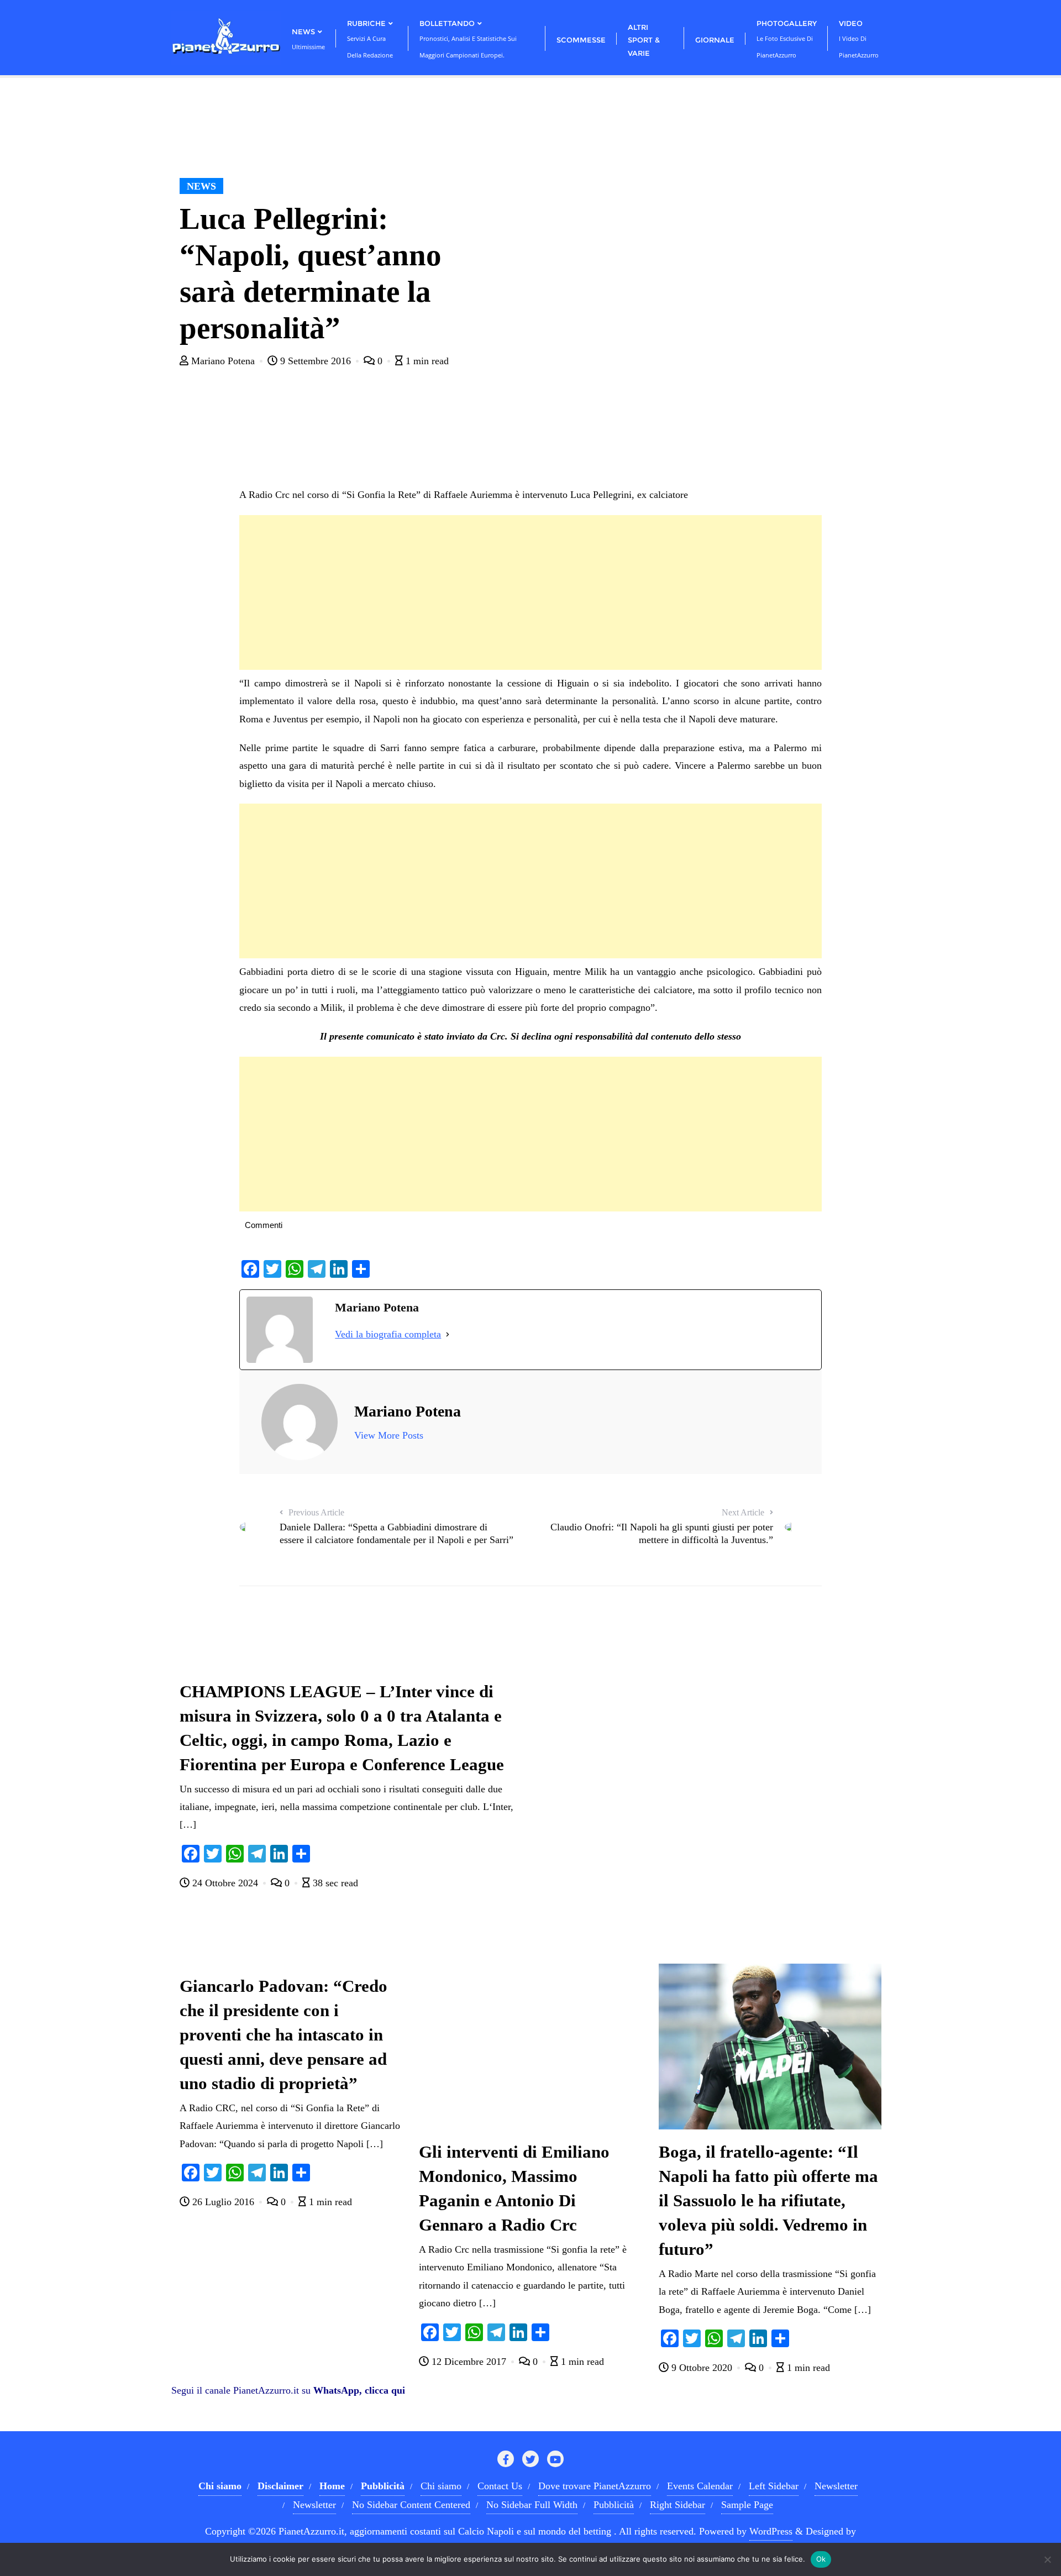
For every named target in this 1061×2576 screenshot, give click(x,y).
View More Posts (389, 1435)
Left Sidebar (774, 2486)
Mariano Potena (223, 361)
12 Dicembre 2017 (469, 2362)
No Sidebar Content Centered (411, 2505)
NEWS (201, 186)
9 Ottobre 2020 (702, 2368)
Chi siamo (441, 2486)
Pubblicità (614, 2505)
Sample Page (747, 2505)
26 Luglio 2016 (223, 2202)
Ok (821, 2559)
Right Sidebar (677, 2505)
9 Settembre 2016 (316, 361)
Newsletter (836, 2486)
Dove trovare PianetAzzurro (595, 2486)
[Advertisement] (530, 592)
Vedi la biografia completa (388, 1334)
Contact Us (500, 2486)
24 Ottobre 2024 (225, 1883)
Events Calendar (700, 2486)
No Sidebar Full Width (532, 2505)
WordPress (771, 2531)
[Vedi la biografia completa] (448, 1334)
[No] (1047, 2559)
